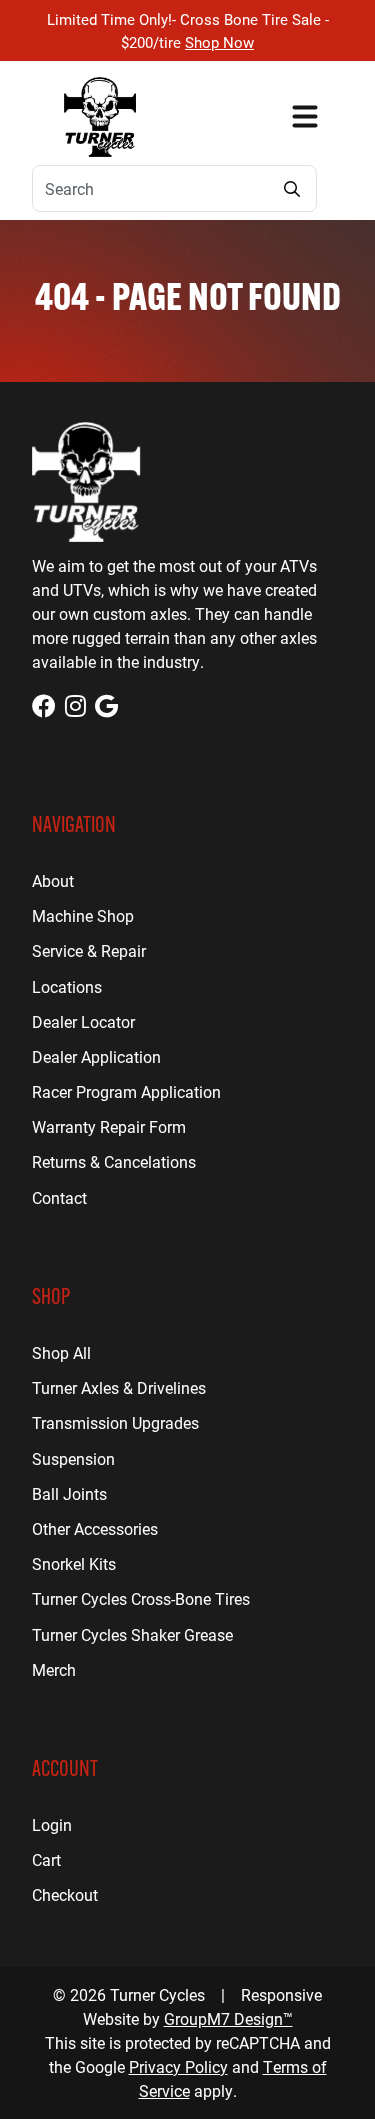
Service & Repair (89, 950)
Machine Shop (83, 915)
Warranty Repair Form (109, 1126)
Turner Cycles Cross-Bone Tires (141, 1598)
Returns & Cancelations (114, 1161)
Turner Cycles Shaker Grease (132, 1634)
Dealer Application (96, 1056)
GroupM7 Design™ (228, 2018)
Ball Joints (69, 1493)
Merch (54, 1669)
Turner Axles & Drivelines (119, 1387)
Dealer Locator (83, 1021)
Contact (59, 1197)
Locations (67, 986)
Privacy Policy (178, 2066)
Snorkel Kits (74, 1563)
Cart (46, 1859)
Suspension (73, 1458)
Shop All (61, 1352)
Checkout (65, 1894)
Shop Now (219, 42)
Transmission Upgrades (115, 1422)
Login (52, 1824)
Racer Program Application (126, 1091)
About (53, 880)
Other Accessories (95, 1528)
